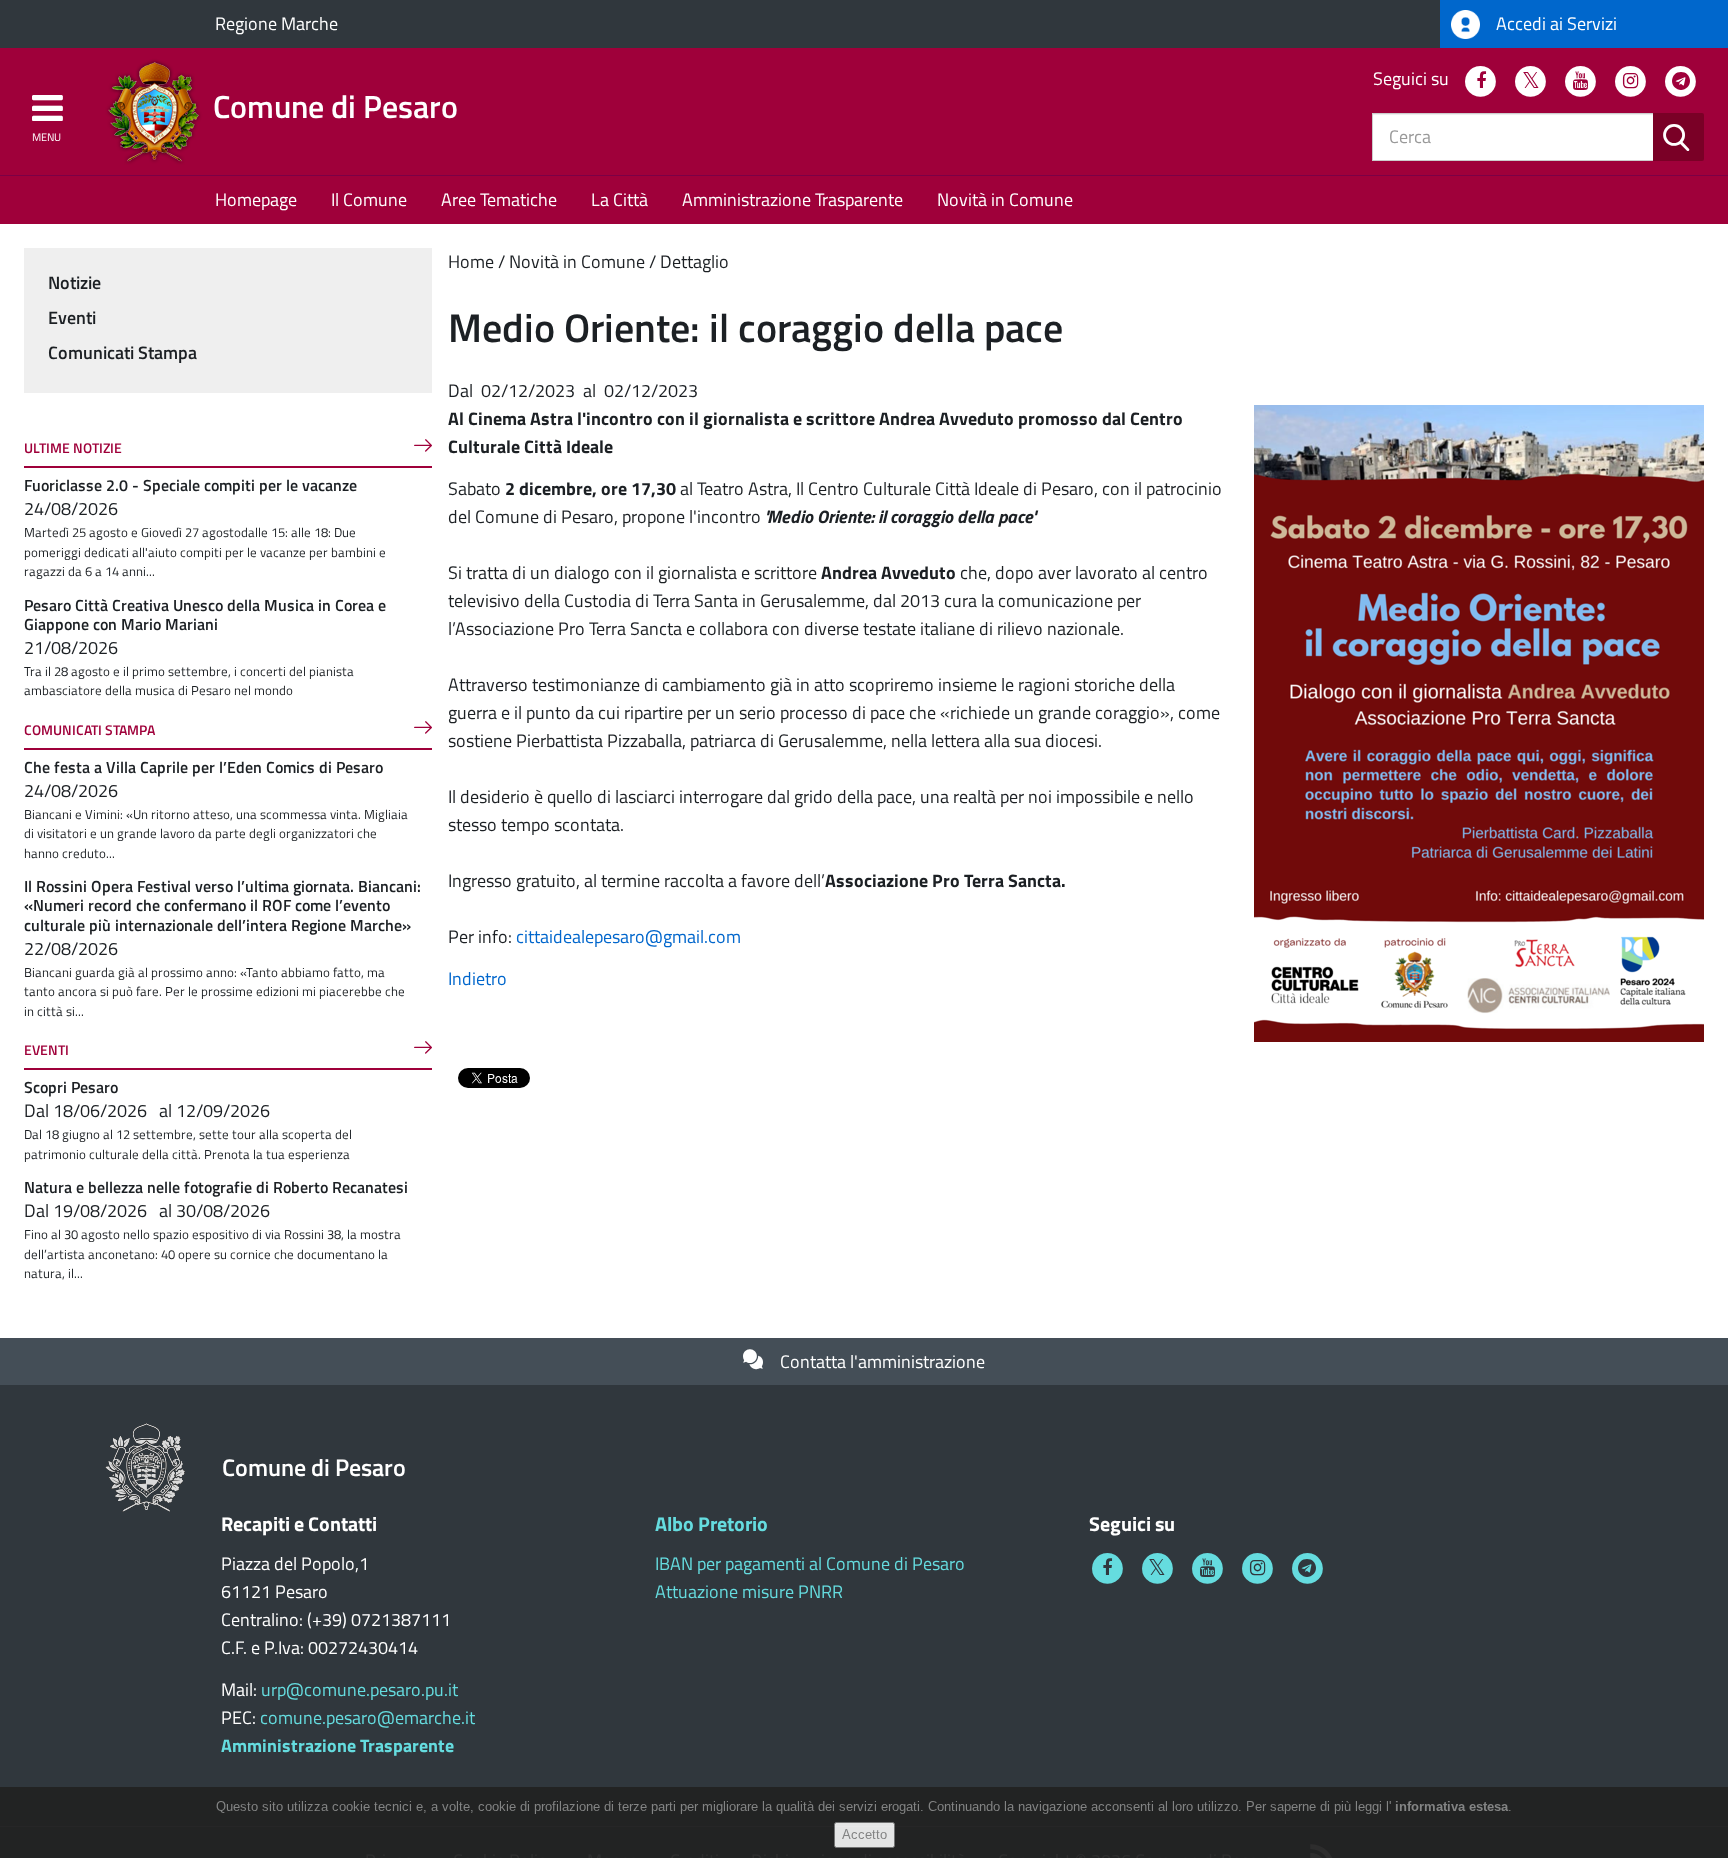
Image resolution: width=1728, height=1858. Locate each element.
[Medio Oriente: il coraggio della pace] (1479, 721)
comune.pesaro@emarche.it (367, 1717)
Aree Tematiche (499, 199)
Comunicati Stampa (122, 352)
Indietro (477, 978)
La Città (619, 199)
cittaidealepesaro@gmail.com (628, 936)
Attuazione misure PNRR (749, 1591)
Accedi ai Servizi (1554, 23)
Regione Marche (276, 23)
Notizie (74, 282)
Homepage (256, 199)
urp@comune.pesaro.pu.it (359, 1689)
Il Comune (369, 199)
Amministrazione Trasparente (792, 199)
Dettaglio (694, 261)
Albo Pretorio (711, 1523)
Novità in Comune (1005, 199)
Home (471, 261)
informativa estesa (1451, 1806)
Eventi (72, 317)
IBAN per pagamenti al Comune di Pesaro (810, 1563)
